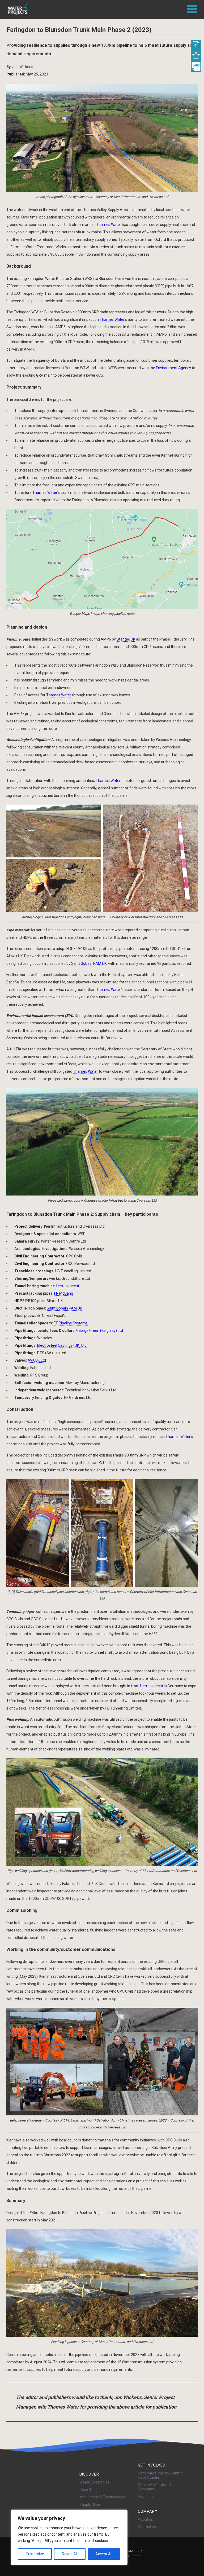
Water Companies (94, 2482)
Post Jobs (146, 2497)
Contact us (147, 2527)
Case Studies (90, 2490)
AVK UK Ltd (37, 1360)
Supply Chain (90, 2505)
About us (145, 2519)
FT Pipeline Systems (71, 1323)
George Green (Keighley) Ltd (100, 1331)
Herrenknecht (68, 1286)
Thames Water (109, 225)
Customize (35, 2554)
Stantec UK (126, 639)
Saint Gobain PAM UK (89, 963)
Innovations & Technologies (102, 2497)
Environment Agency (173, 368)
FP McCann (64, 1293)
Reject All (70, 2554)
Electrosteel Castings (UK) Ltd (62, 1345)
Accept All (104, 2554)
